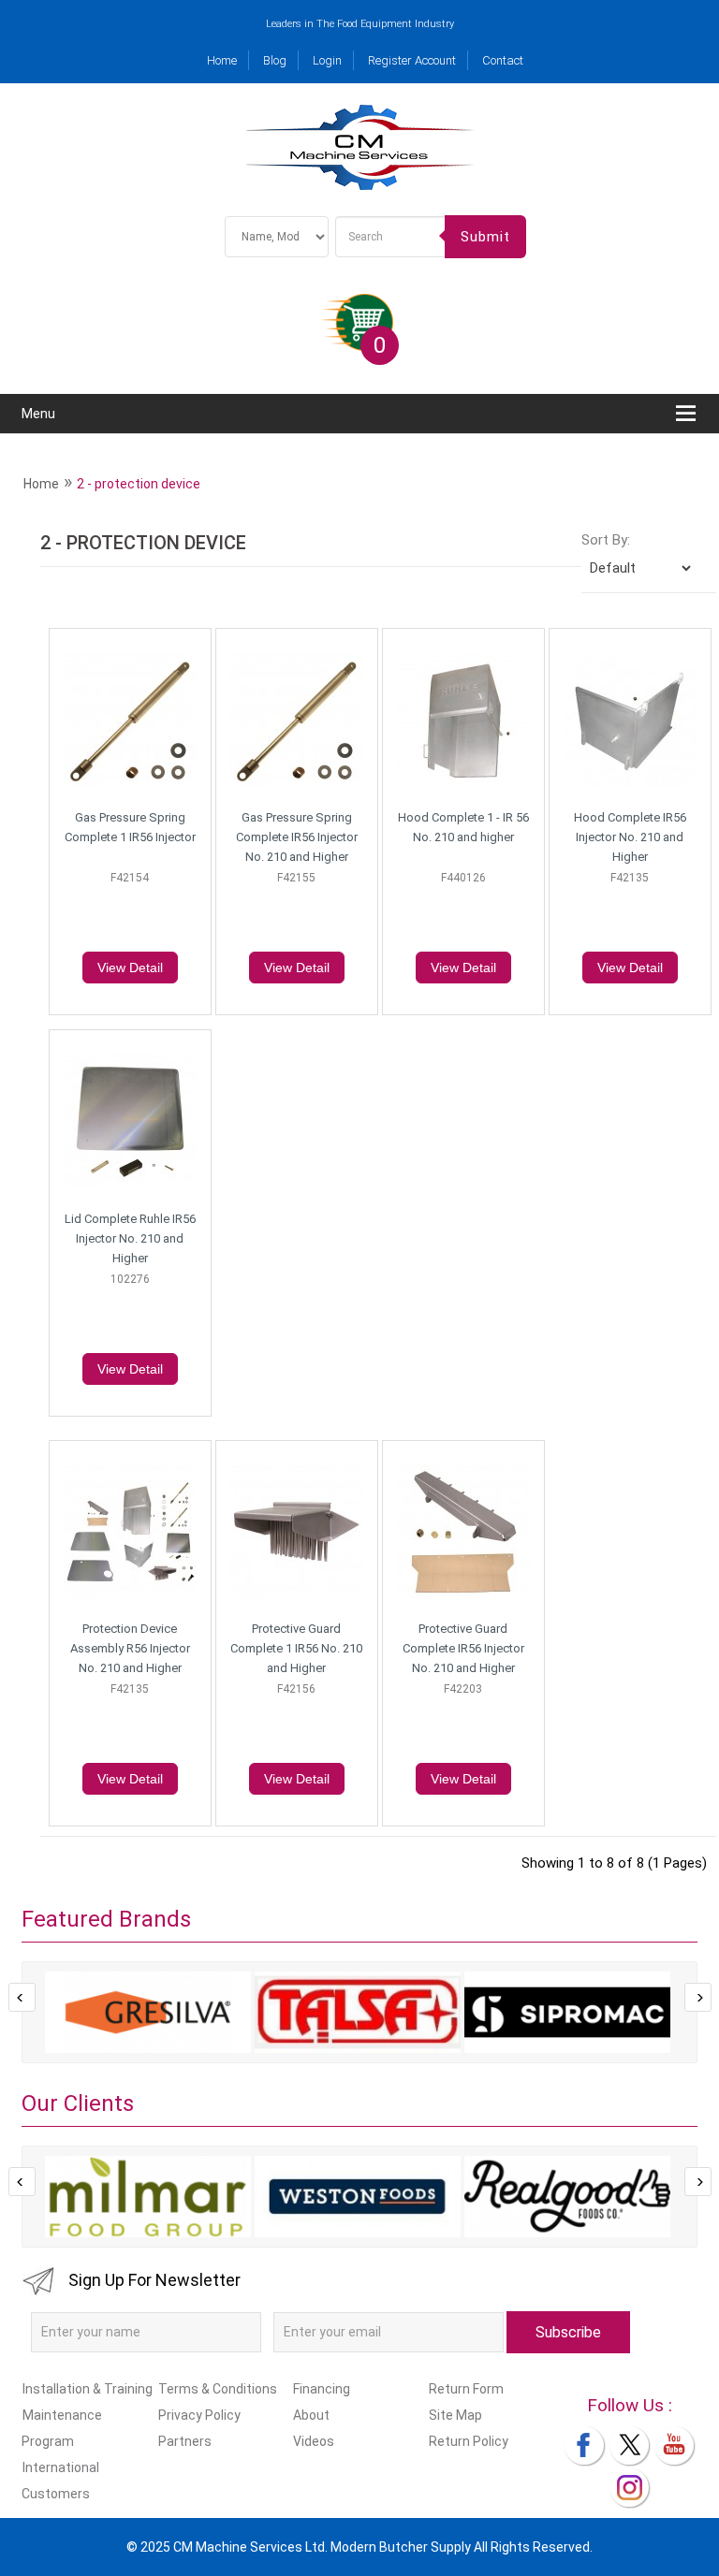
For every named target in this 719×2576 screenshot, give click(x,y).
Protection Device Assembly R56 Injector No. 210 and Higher (130, 1648)
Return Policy (468, 2441)
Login (327, 60)
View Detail (130, 968)
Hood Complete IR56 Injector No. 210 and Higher (630, 837)
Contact (503, 60)
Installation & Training (88, 2389)
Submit (485, 237)
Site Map (455, 2415)
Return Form (466, 2389)
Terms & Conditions (217, 2389)
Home (222, 60)
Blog (275, 60)
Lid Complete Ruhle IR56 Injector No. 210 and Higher (130, 1238)
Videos (314, 2441)
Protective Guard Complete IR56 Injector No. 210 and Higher (463, 1648)
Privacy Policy (199, 2415)
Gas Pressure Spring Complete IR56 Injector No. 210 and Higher (297, 837)
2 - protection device (139, 484)
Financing (322, 2389)
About (311, 2415)
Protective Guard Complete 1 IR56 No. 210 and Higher (296, 1648)
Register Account (412, 60)
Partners (184, 2441)
